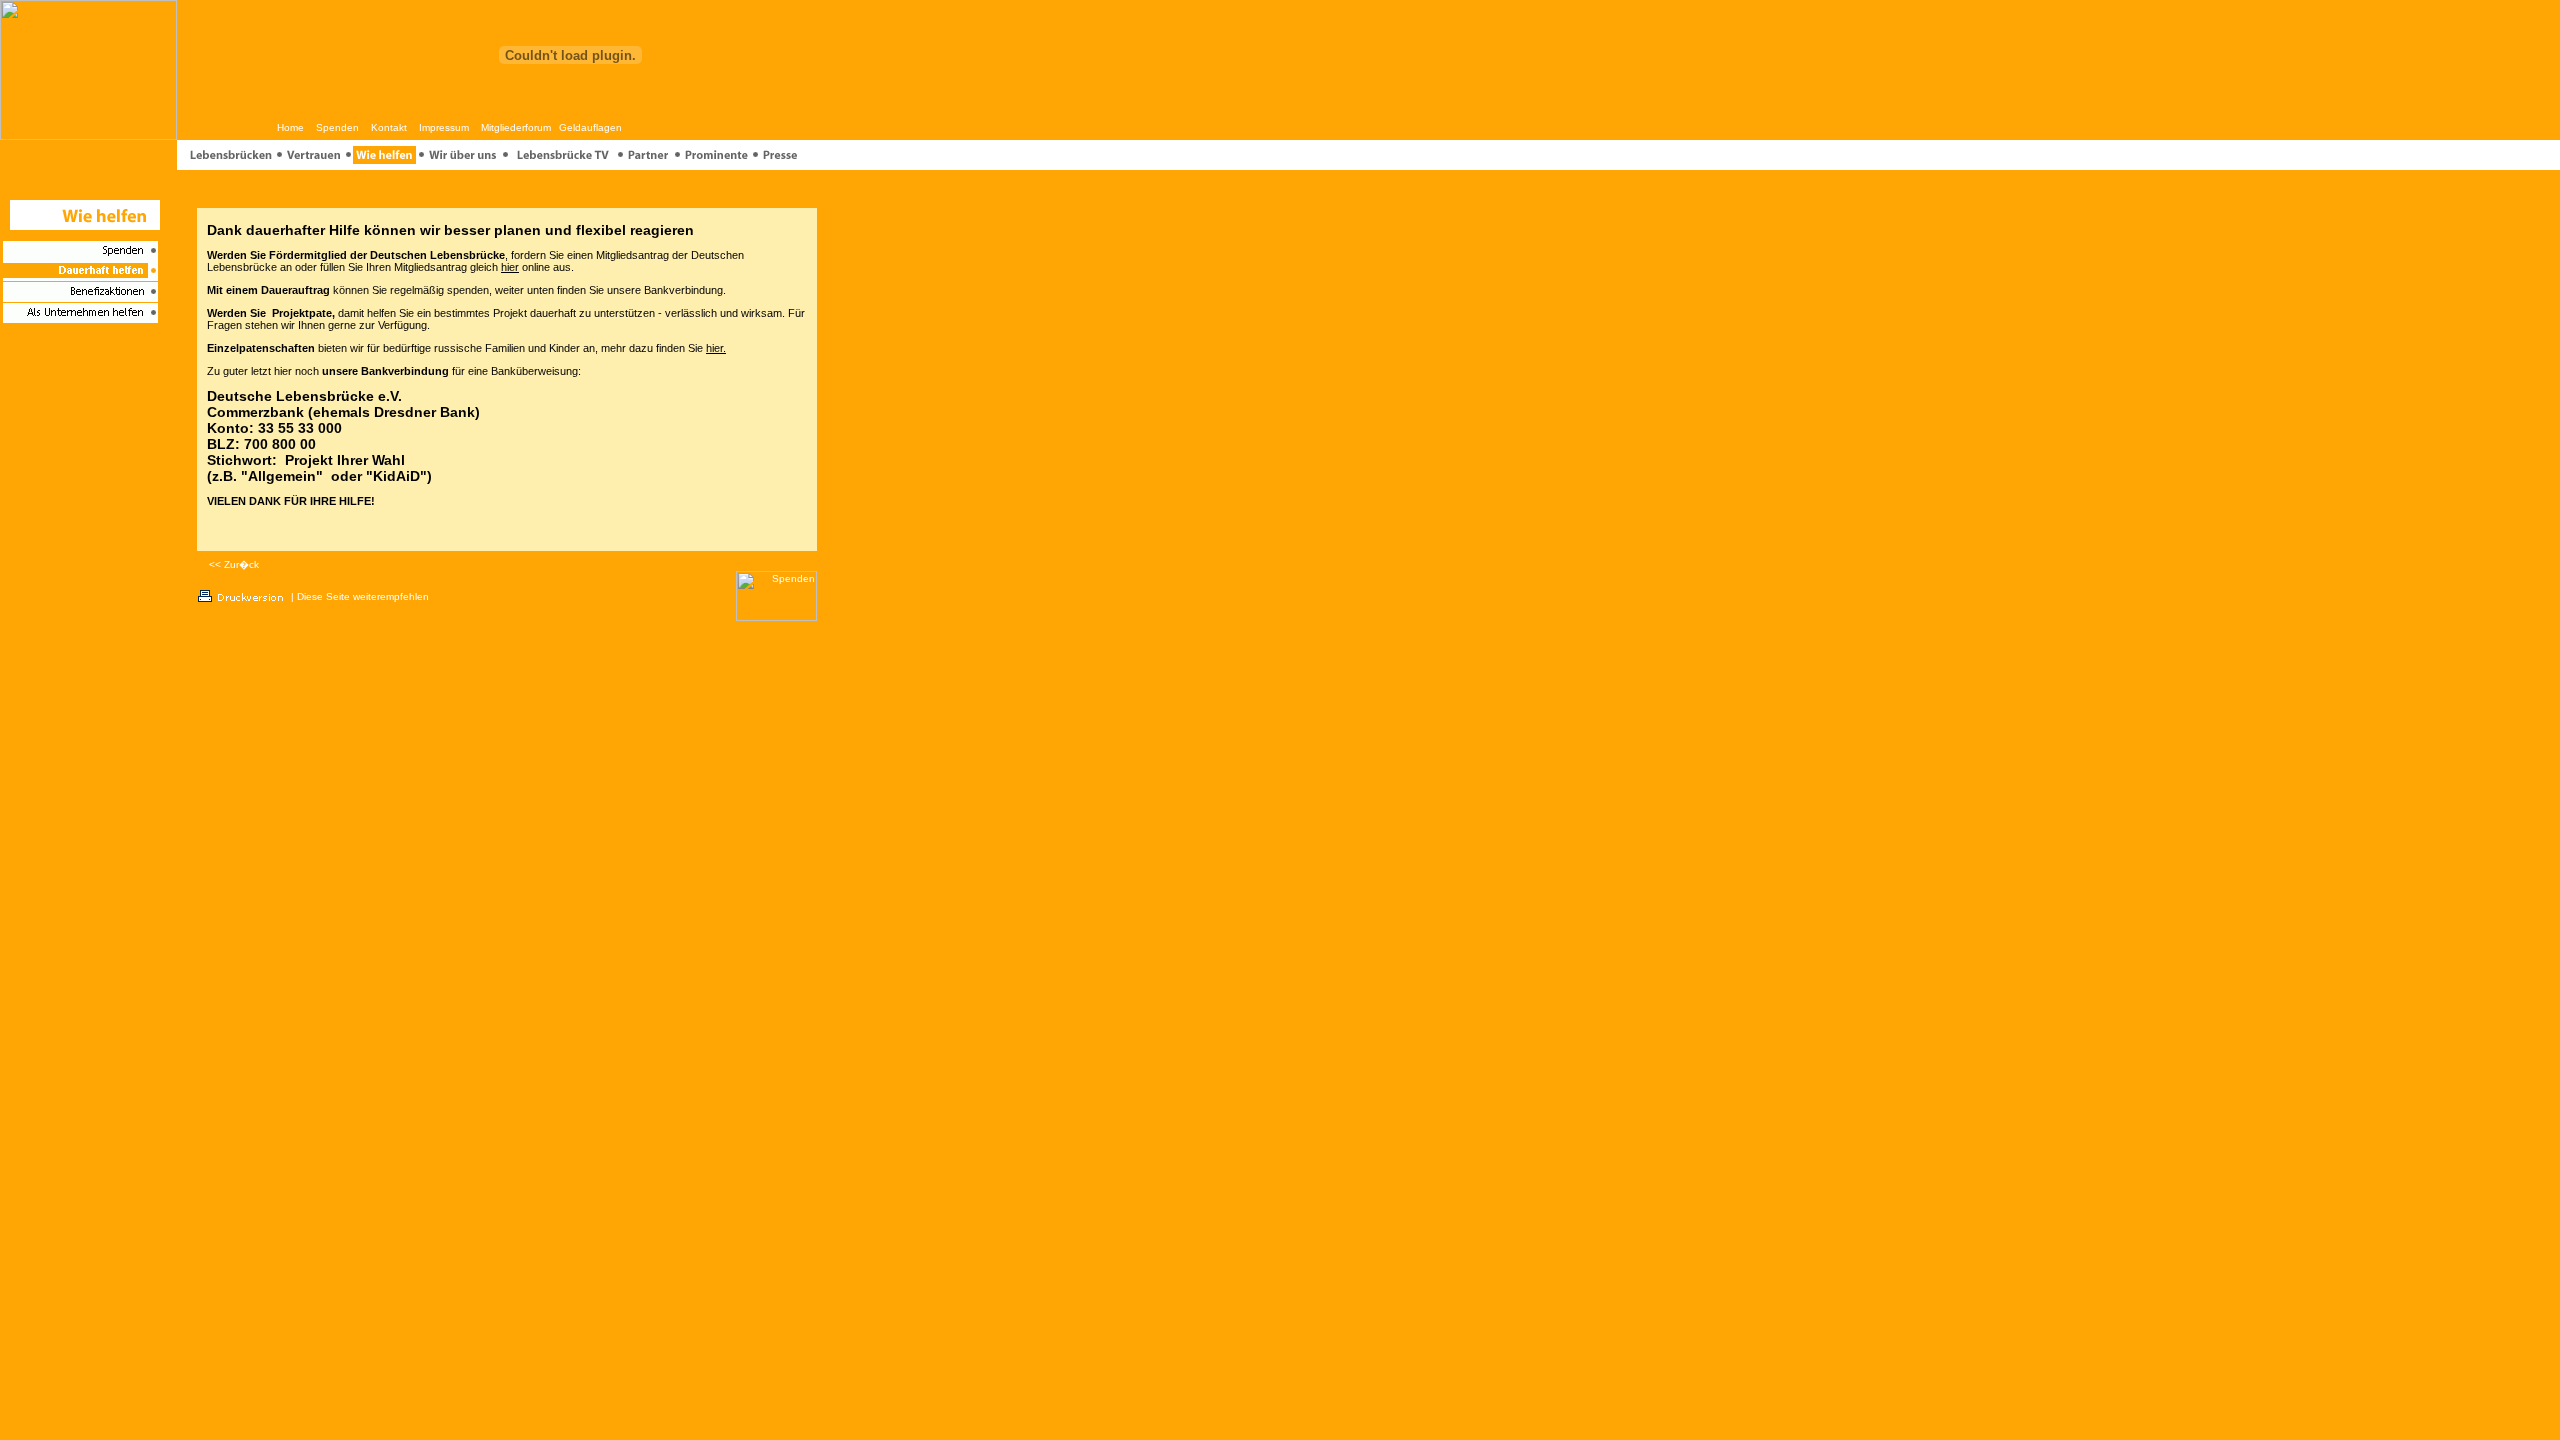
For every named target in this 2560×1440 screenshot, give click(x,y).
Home (290, 127)
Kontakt (389, 127)
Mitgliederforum (516, 127)
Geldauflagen (590, 127)
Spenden (337, 127)
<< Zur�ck (234, 564)
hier (510, 267)
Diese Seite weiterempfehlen (363, 596)
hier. (716, 348)
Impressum (444, 127)
